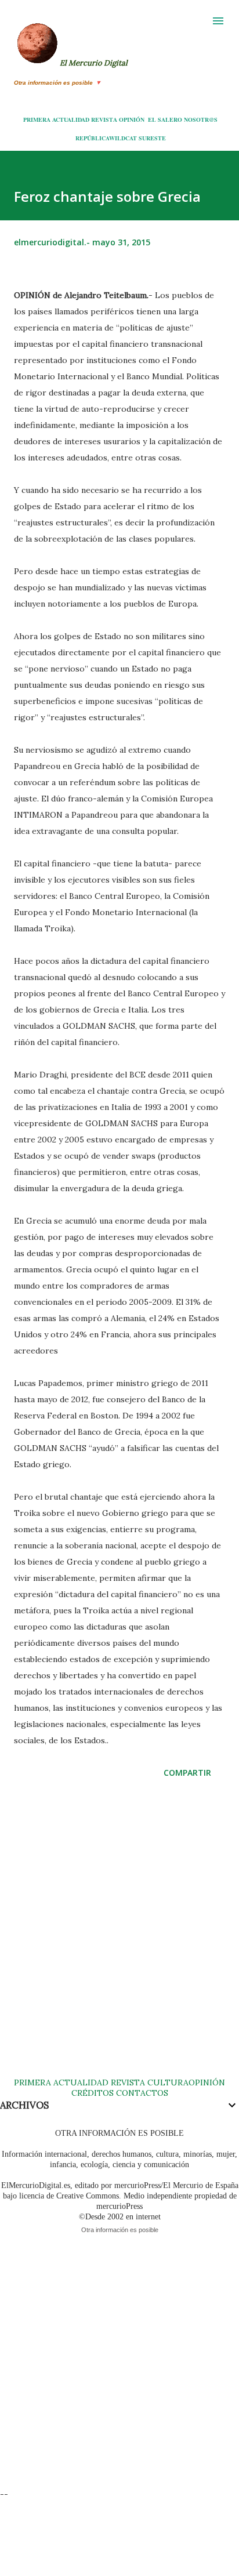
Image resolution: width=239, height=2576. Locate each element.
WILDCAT (123, 138)
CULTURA (168, 2082)
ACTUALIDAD (71, 119)
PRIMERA (37, 119)
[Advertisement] (119, 1939)
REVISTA (104, 119)
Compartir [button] (187, 1773)
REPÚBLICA (92, 138)
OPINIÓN (132, 119)
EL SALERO (165, 119)
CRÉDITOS (93, 2093)
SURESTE (152, 138)
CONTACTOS (141, 2093)
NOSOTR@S (201, 119)
